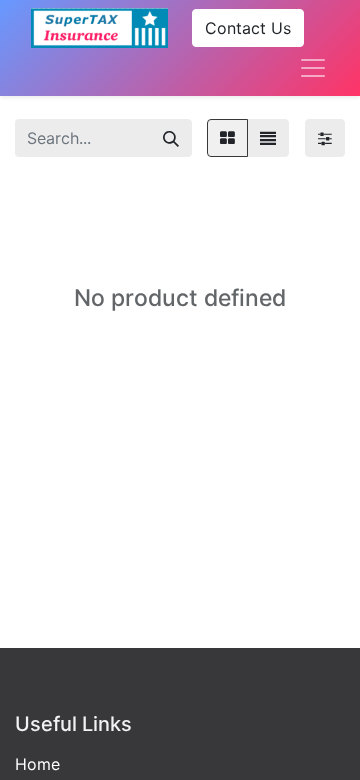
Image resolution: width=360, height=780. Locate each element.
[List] (268, 138)
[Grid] (227, 138)
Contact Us (248, 28)
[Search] (171, 138)
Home (37, 764)
